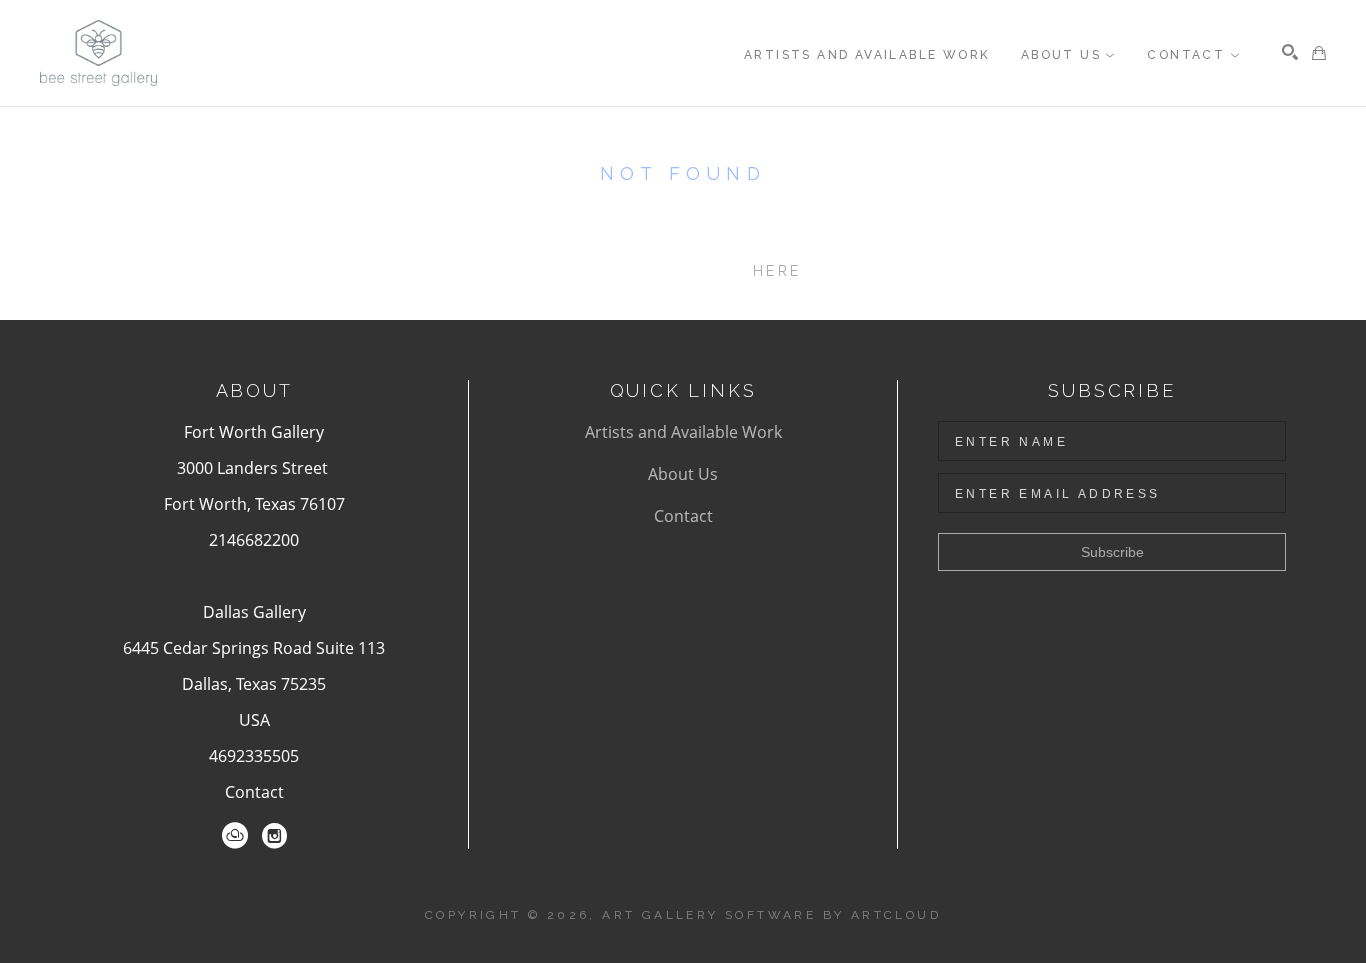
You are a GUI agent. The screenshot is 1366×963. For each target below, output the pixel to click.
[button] (1069, 55)
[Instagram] (274, 836)
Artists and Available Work (683, 432)
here (777, 271)
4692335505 (254, 756)
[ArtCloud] (235, 836)
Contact (254, 792)
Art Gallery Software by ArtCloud (771, 915)
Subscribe (1112, 552)
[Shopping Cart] (1319, 53)
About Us (683, 474)
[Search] (1290, 52)
